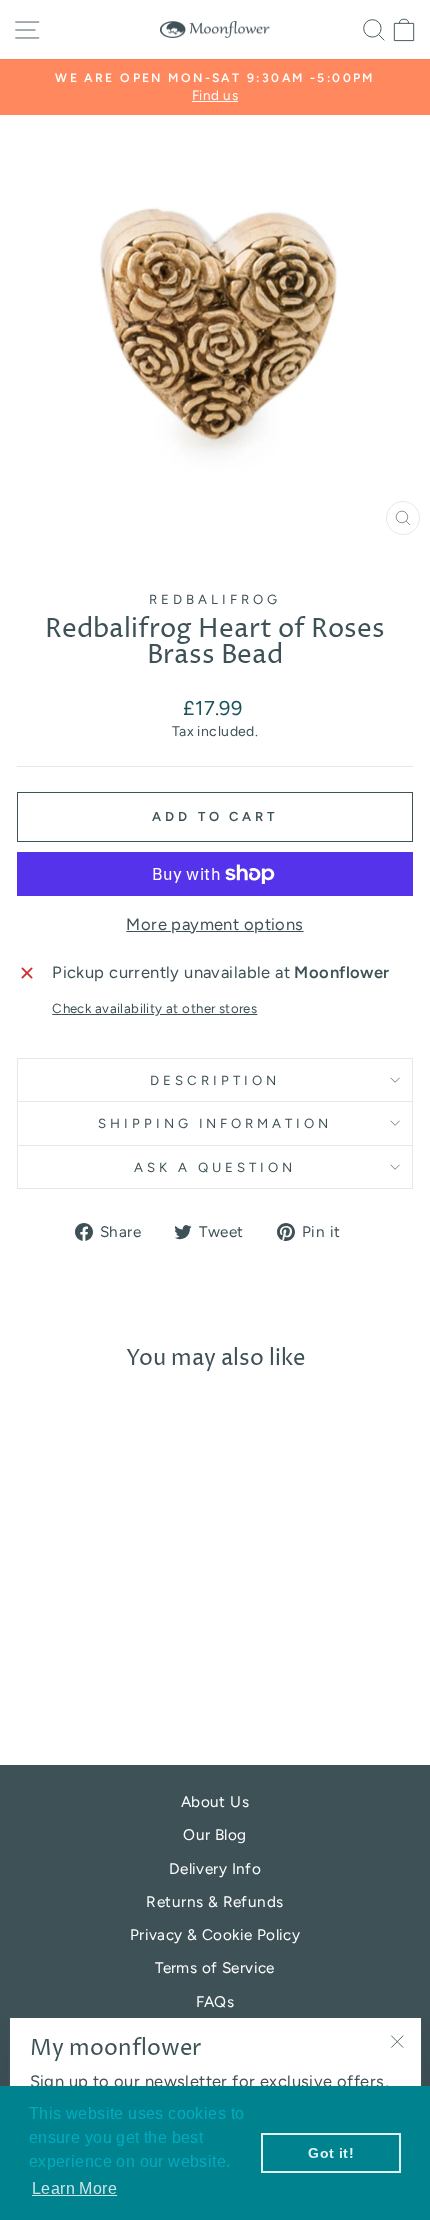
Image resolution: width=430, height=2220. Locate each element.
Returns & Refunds (214, 1901)
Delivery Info (215, 1868)
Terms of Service (215, 1967)
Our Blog (214, 1834)
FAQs (215, 2001)
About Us (215, 1801)
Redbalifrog (215, 599)
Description (215, 1080)
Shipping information (215, 1123)
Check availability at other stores (154, 1008)
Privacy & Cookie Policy (215, 1934)
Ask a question (215, 1167)
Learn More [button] (74, 2188)
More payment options (214, 924)
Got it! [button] (331, 2153)
